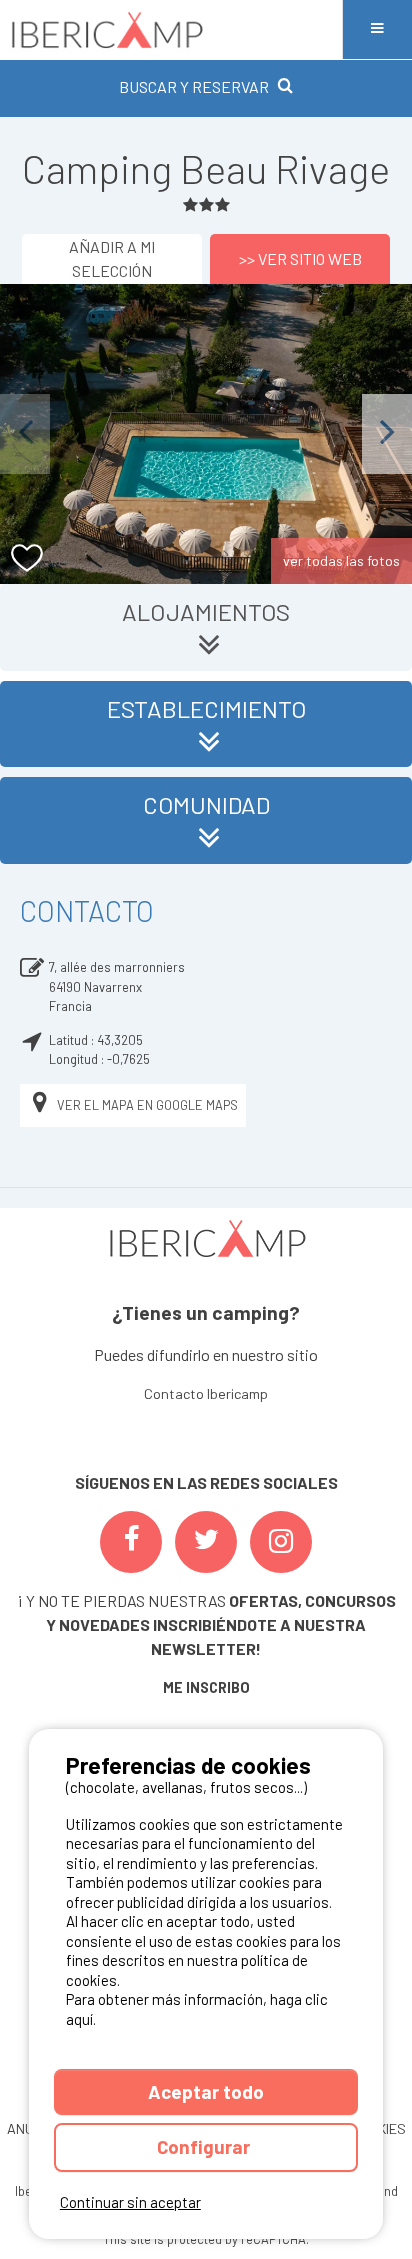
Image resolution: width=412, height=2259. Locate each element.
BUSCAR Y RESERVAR (194, 86)
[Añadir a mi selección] (27, 558)
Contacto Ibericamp (206, 1393)
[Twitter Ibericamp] (206, 1542)
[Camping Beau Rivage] (206, 434)
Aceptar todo (206, 2091)
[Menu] (377, 29)
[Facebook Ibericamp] (131, 1542)
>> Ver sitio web (300, 258)
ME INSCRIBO (206, 1687)
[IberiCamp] (171, 29)
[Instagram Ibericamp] (281, 1542)
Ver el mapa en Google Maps (147, 1105)
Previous (25, 433)
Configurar (205, 2146)
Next (387, 433)
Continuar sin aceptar (130, 2202)
